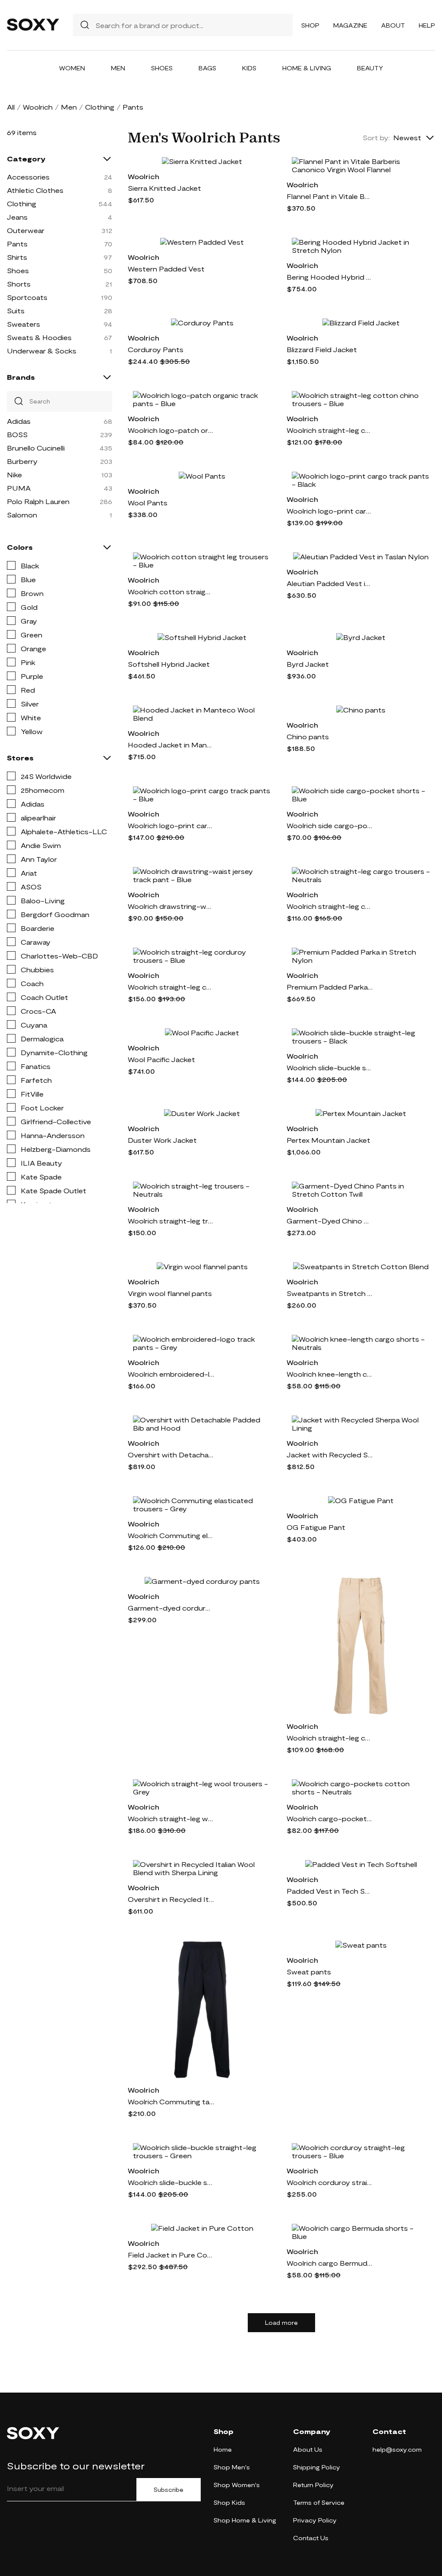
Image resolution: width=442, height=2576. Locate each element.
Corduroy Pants (156, 349)
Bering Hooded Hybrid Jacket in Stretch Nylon (330, 277)
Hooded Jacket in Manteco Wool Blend (171, 745)
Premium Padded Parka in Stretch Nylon (330, 987)
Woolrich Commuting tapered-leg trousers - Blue (171, 2101)
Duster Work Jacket (162, 1140)
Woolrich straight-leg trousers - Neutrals (171, 1221)
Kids (249, 68)
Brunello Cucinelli (36, 448)
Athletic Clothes (35, 190)
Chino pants (308, 736)
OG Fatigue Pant (316, 1527)
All (11, 107)
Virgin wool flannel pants (170, 1293)
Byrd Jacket (308, 664)
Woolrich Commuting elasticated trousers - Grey (171, 1535)
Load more (281, 2323)
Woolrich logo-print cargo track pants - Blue (171, 825)
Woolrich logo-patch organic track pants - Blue (171, 430)
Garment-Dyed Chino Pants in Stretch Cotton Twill (330, 1221)
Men (118, 68)
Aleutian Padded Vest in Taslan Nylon (330, 583)
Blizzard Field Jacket (322, 349)
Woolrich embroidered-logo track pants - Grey (171, 1374)
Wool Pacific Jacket (161, 1059)
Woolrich (38, 107)
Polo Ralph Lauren (38, 501)
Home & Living (307, 68)
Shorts (19, 284)
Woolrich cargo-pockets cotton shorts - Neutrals (330, 1818)
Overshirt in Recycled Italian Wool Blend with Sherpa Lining (171, 1899)
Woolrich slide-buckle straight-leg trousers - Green (171, 2182)
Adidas (19, 421)
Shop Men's (232, 2467)
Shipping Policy (317, 2467)
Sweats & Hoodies (39, 337)
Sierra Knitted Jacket (164, 188)
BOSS (17, 434)
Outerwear (26, 230)
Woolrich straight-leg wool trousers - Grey (171, 1818)
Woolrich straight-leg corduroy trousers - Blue (171, 987)
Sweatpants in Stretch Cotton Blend (330, 1293)
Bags (207, 68)
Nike (14, 475)
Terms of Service (319, 2502)
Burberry (22, 461)
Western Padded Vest (166, 269)
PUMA (19, 488)
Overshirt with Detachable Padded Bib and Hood (171, 1455)
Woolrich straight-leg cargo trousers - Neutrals (330, 906)
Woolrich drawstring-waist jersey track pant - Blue (171, 906)
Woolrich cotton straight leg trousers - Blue (171, 591)
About (393, 25)
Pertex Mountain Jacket (328, 1140)
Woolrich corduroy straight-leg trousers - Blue (330, 2182)
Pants (17, 244)
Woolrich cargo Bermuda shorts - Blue (330, 2263)
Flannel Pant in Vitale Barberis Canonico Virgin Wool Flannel (330, 196)
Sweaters (24, 324)
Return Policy (313, 2485)
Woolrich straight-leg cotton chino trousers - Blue (330, 430)
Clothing (100, 107)
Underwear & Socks (42, 351)
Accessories (28, 177)
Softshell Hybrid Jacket (169, 664)
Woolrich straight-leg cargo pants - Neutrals (330, 1738)
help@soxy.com (397, 2449)
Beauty (370, 68)
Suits (16, 311)
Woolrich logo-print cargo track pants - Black (330, 511)
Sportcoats (27, 297)
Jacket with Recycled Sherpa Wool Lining (330, 1455)
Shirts (17, 257)
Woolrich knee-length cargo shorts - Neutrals (330, 1374)
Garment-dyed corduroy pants (171, 1608)
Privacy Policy (315, 2520)
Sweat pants (309, 1972)
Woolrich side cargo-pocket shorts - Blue (330, 825)
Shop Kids (229, 2502)
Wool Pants (148, 503)
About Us (308, 2449)
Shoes (162, 68)
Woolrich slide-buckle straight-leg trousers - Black (330, 1067)
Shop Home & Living (245, 2520)
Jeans (17, 217)
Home (223, 2449)
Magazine (350, 25)
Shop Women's (237, 2485)
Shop (310, 25)
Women (72, 68)
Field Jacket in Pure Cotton (171, 2255)
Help (427, 25)
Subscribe (169, 2490)
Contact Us (311, 2538)
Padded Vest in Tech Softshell (330, 1891)
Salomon (22, 515)
